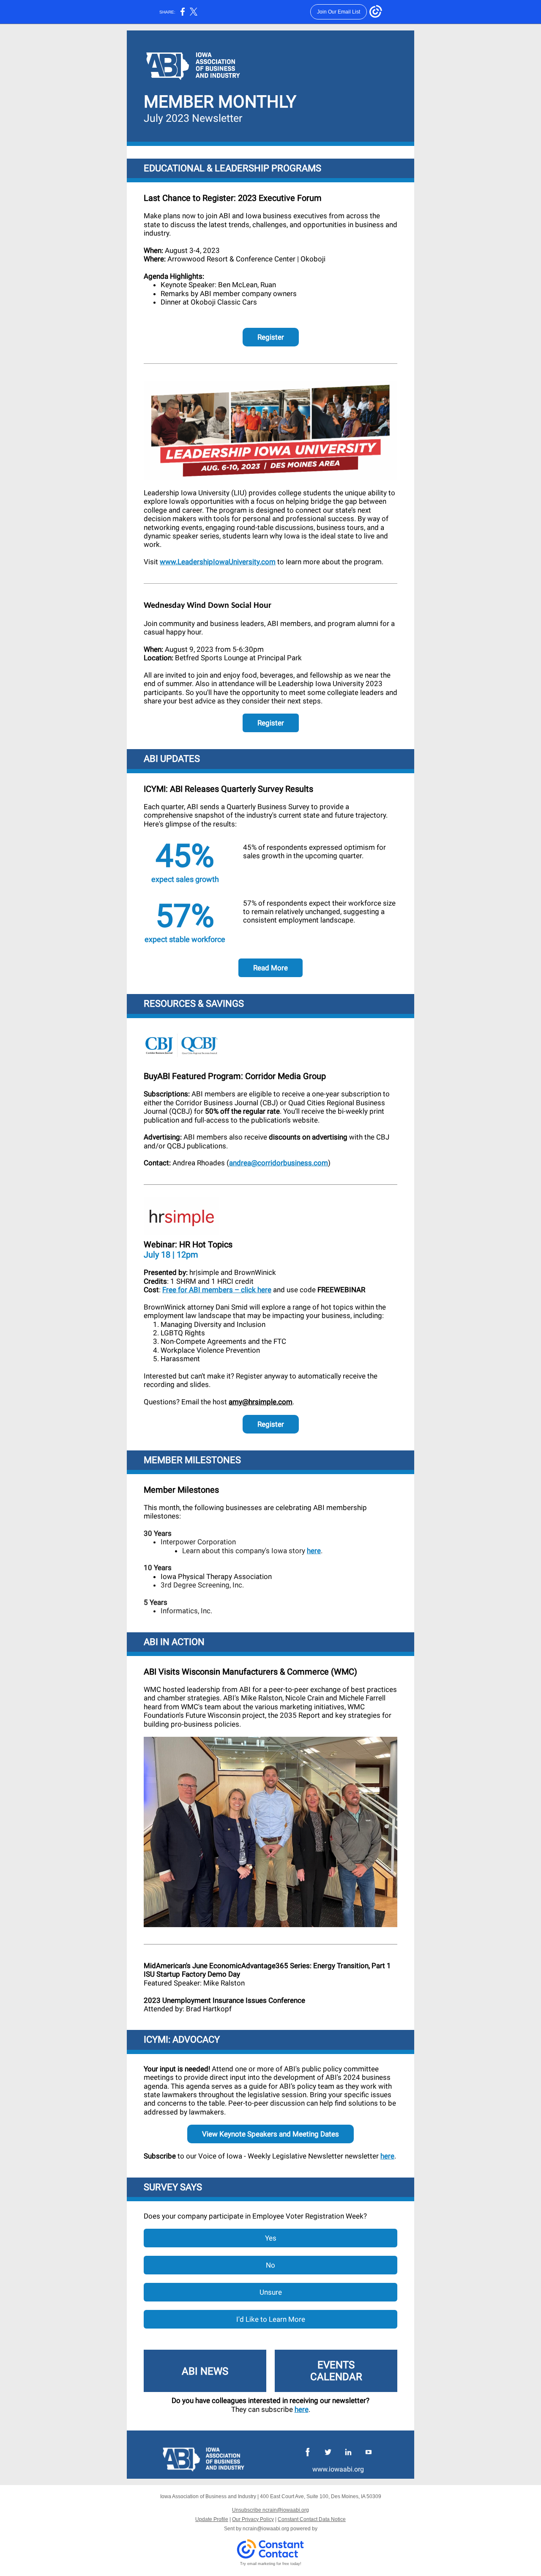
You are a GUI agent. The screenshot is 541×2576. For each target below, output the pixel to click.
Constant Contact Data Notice (312, 2519)
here (314, 1551)
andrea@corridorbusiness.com (279, 1163)
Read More (270, 968)
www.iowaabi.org (338, 2469)
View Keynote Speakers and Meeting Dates (270, 2134)
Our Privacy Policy (253, 2519)
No (270, 2265)
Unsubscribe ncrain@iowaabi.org (270, 2510)
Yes (271, 2238)
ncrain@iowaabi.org (266, 2529)
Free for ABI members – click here (217, 1290)
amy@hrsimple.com (261, 1402)
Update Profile (212, 2519)
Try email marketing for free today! (271, 2564)
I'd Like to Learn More (271, 2319)
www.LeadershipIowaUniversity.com (218, 562)
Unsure (271, 2292)
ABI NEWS (205, 2371)
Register (271, 337)
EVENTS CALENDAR (336, 2371)
